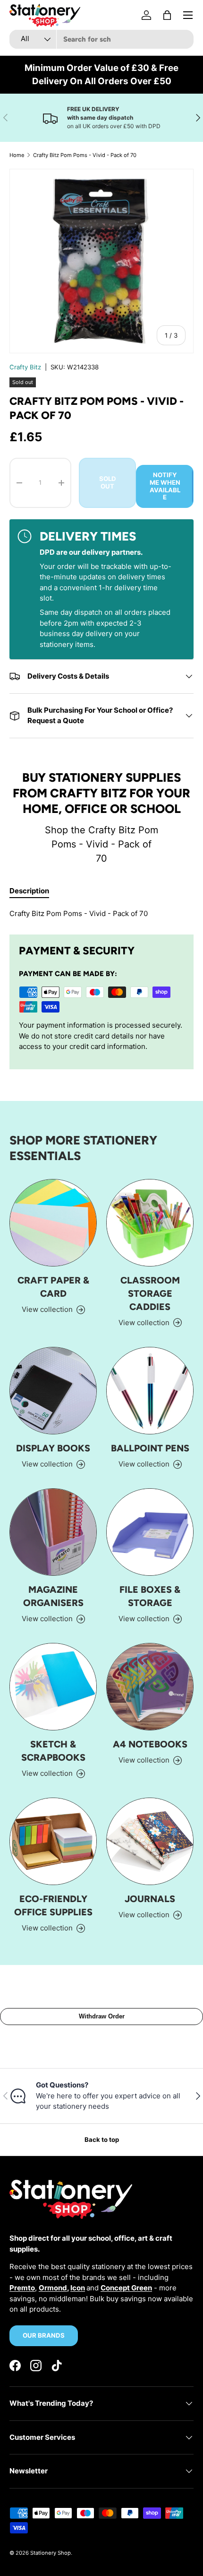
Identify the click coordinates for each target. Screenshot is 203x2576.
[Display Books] (53, 1391)
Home (17, 155)
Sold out (108, 482)
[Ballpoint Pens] (150, 1391)
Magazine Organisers (53, 1596)
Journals (150, 1899)
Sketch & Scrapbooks (53, 1751)
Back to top (102, 2139)
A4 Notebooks (150, 1744)
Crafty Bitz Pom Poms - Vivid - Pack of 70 (85, 155)
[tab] (29, 891)
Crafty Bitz (25, 367)
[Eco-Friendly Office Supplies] (53, 1841)
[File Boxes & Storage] (150, 1532)
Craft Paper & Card (53, 1287)
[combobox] (101, 39)
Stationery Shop (51, 2553)
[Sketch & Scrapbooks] (53, 1687)
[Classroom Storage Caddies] (150, 1223)
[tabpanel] (101, 914)
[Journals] (150, 1841)
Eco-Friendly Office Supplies (53, 1905)
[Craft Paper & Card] (53, 1223)
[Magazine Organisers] (53, 1532)
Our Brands (44, 2335)
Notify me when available (165, 486)
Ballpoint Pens (150, 1448)
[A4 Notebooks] (150, 1687)
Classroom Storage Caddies (150, 1293)
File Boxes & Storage (150, 1596)
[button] (167, 15)
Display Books (53, 1448)
